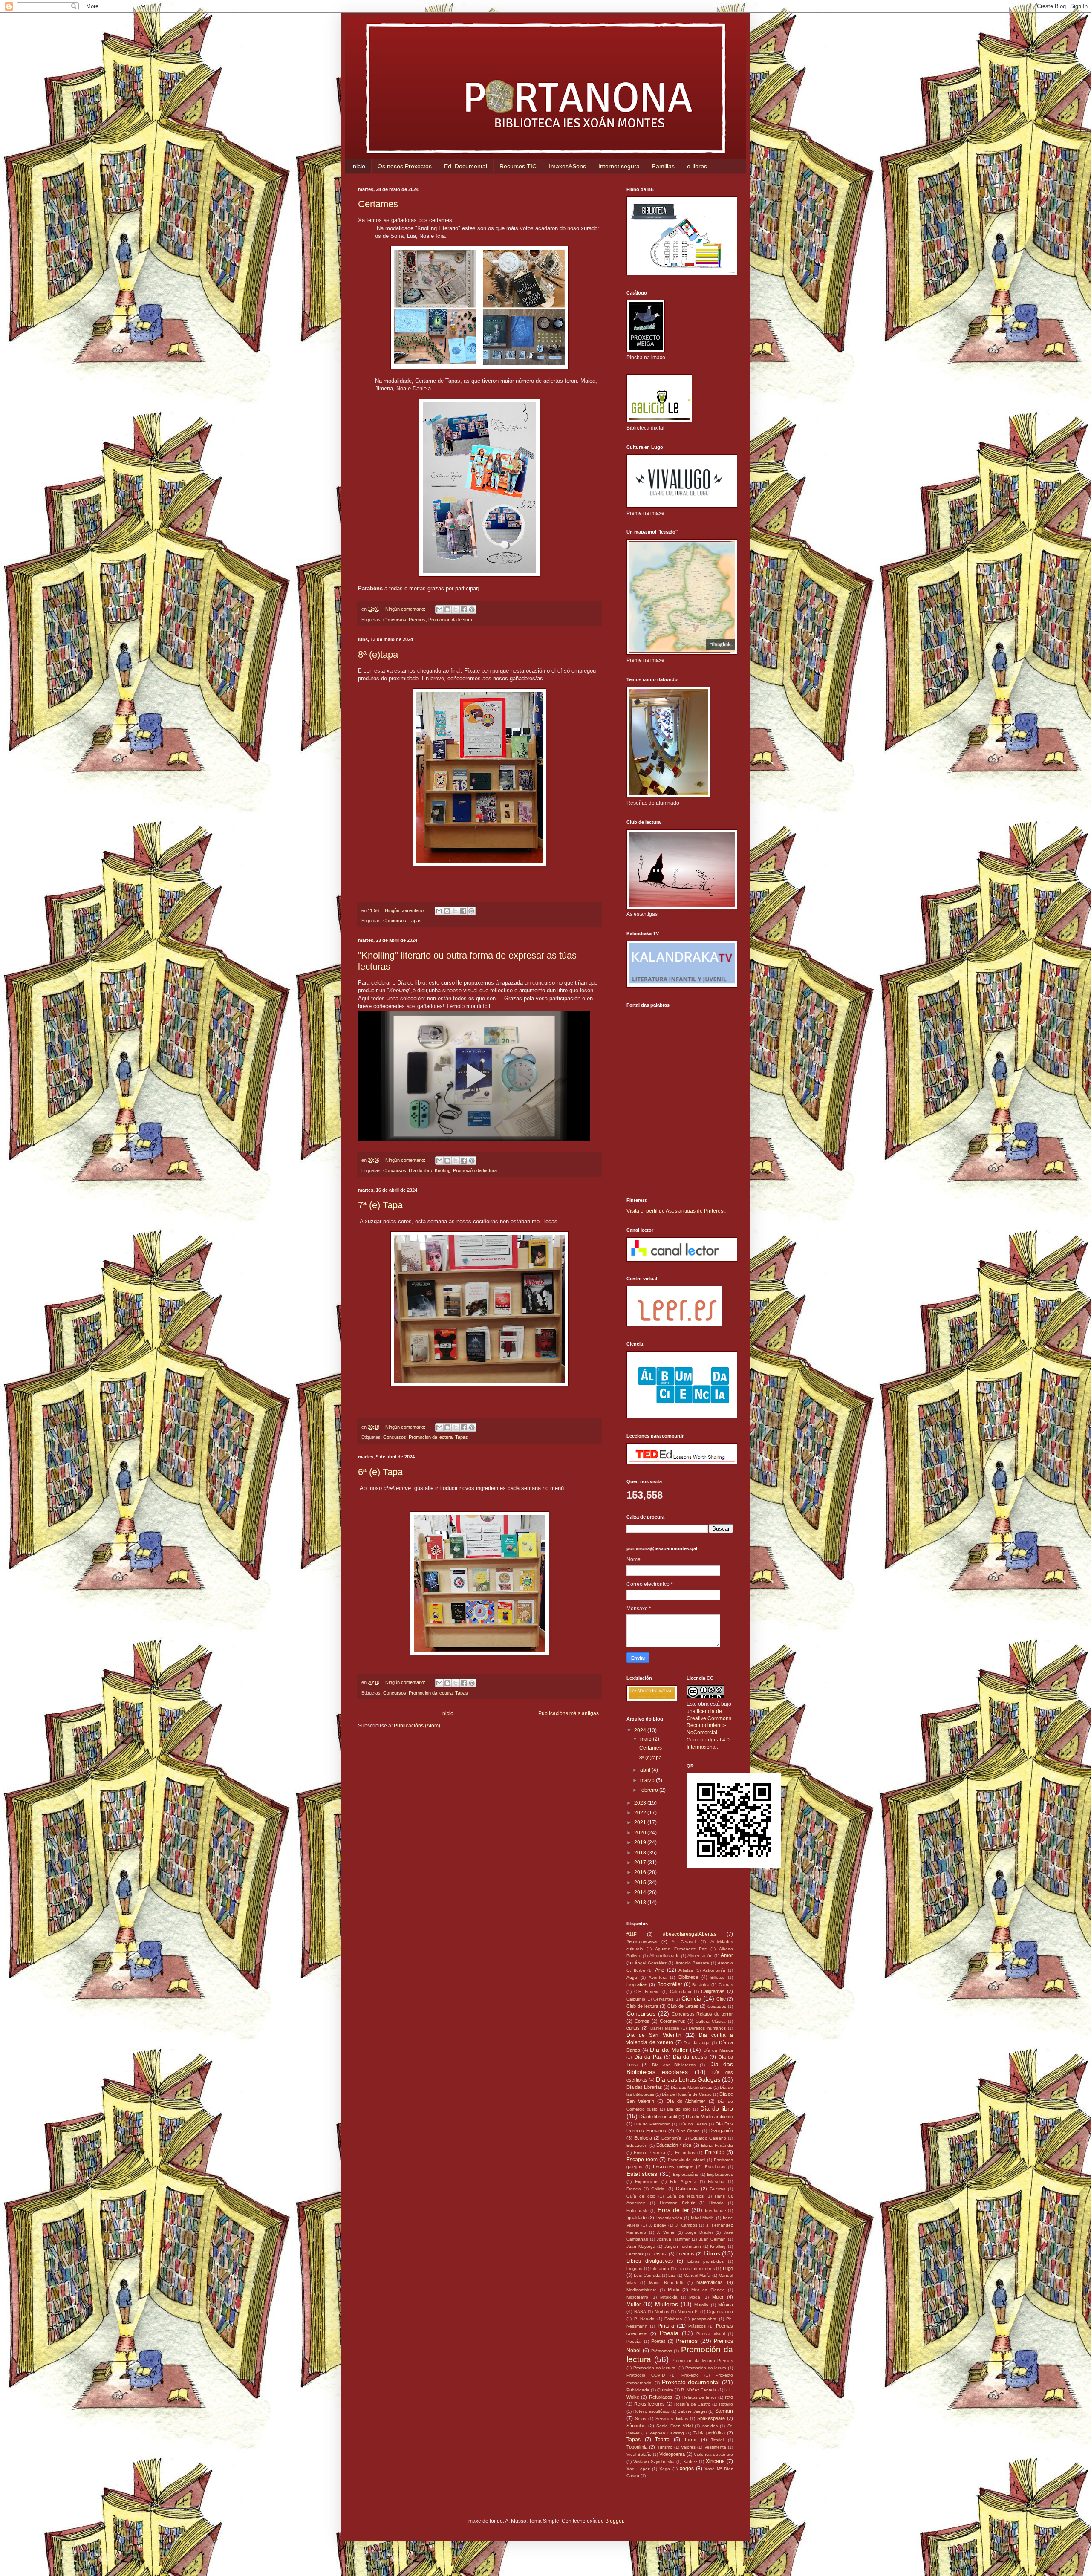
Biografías (637, 1984)
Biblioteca (688, 1977)
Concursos (395, 620)
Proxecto (690, 2375)
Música (726, 2305)
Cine (721, 1999)
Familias (663, 166)
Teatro (662, 2440)
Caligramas (713, 1991)
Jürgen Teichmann (683, 2246)
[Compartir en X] (456, 609)
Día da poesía (690, 2057)
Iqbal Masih (702, 2218)
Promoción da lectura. (655, 2368)
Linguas (634, 2268)
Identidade (716, 2211)
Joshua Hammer (673, 2239)
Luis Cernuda (647, 2275)
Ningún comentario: (406, 609)
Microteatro (637, 2297)
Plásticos (697, 2326)
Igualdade (636, 2218)
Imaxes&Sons (567, 166)
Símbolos (636, 2426)
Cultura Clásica (711, 2021)
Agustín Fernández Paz (681, 1949)
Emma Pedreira (649, 2153)
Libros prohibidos (706, 2261)
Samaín (724, 2411)
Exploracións (685, 2174)
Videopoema (672, 2454)
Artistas (686, 1970)
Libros (712, 2253)
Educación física (674, 2145)
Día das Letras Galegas (688, 2079)
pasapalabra (704, 2319)
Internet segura (619, 166)
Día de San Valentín (654, 2035)
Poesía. (634, 2341)
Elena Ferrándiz (717, 2145)
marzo (648, 1780)
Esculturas (715, 2167)
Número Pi (688, 2312)
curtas (633, 2028)
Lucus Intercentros (696, 2268)
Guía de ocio (641, 2196)
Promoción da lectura (450, 620)
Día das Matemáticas (691, 2087)
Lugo (728, 2268)
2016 (641, 1872)
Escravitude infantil (687, 2160)
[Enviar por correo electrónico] (439, 609)
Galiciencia (687, 2189)
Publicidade (638, 2390)
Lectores (635, 2254)
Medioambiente (642, 2290)
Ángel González (651, 1963)
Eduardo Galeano (708, 2138)
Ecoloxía (643, 2138)
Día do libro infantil (658, 2117)
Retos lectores (649, 2404)
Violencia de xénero (713, 2454)
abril (646, 1770)
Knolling (443, 1170)
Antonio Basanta (692, 1963)
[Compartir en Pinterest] (472, 609)
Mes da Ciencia (708, 2290)
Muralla (701, 2305)
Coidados (717, 2006)
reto (729, 2397)
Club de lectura (642, 2006)
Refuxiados (661, 2397)
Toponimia (637, 2447)
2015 (641, 1883)
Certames (378, 204)
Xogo (665, 2469)
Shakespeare (711, 2418)
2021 (641, 1822)
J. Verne (666, 2232)
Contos (642, 2021)
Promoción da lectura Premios (702, 2361)
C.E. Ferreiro (647, 1991)
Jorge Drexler (699, 2232)
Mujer (718, 2297)
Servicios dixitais (672, 2419)
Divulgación (721, 2131)
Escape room (642, 2160)
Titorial (717, 2440)
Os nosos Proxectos (405, 166)
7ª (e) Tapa (380, 1205)
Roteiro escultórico (652, 2411)
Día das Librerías (644, 2087)
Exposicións (647, 2182)
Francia (634, 2189)
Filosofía (716, 2182)
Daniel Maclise (665, 2028)
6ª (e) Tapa (380, 1472)
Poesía (669, 2333)
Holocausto (638, 2211)
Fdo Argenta (683, 2182)
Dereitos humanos (707, 2028)
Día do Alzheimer (686, 2101)
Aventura (658, 1977)
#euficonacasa (642, 1941)
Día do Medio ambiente (709, 2117)
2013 (641, 1903)
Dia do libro (679, 2109)
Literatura (660, 2268)
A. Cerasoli (684, 1942)
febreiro (650, 1790)
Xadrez (690, 2462)
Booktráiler (670, 1984)
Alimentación (700, 1956)
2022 (641, 1813)
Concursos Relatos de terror (702, 2014)
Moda (695, 2297)
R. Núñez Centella (699, 2390)
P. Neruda (645, 2319)
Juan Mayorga (641, 2246)
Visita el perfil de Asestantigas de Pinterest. (676, 1211)
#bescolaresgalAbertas (690, 1934)
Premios (417, 620)
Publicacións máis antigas (569, 1713)
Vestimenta (715, 2447)
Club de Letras (683, 2006)
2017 (641, 1863)
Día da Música (718, 2050)
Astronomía (714, 1970)
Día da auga (697, 2043)
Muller (634, 2305)
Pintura (666, 2326)
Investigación (669, 2218)
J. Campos (686, 2225)
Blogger (614, 2521)
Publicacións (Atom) (417, 1726)
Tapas (415, 921)
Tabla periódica (709, 2433)
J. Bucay (658, 2225)
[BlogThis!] (447, 609)
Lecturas (685, 2254)
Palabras (673, 2319)
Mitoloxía (669, 2297)
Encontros (685, 2153)
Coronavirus (672, 2021)
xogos (687, 2469)
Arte (660, 1970)
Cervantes (663, 1999)
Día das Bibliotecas (674, 2065)
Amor (727, 1955)
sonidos (710, 2426)
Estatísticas (642, 2174)
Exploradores (720, 2174)
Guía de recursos (685, 2196)
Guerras (717, 2189)
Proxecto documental (691, 2382)
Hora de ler (673, 2210)
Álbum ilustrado (665, 1956)
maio (647, 1739)
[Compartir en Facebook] (464, 609)
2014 (641, 1892)
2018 (641, 1853)
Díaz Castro (688, 2131)
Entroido (715, 2152)
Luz (672, 2275)
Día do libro (420, 1170)
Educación (637, 2145)
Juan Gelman (713, 2239)
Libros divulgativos (650, 2261)
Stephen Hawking (666, 2433)
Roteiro (726, 2404)
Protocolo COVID (646, 2375)
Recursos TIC (518, 166)
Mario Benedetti (666, 2283)
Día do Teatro (693, 2124)
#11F (632, 1934)
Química (665, 2390)
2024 (641, 1730)
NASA (640, 2312)
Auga (632, 1977)
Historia (716, 2203)
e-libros (697, 166)
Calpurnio (636, 1999)
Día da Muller (669, 2050)
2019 (641, 1842)
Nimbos (662, 2312)
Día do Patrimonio (652, 2124)
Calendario (681, 1991)
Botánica (701, 1985)
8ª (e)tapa (378, 654)
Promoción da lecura (706, 2368)
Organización (720, 2312)
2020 (641, 1833)
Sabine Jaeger (692, 2411)
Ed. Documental (466, 166)
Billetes (717, 1977)
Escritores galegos (673, 2166)
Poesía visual (710, 2334)
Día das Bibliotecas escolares (680, 2068)
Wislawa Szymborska (654, 2462)
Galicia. (658, 2189)
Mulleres (667, 2304)
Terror (690, 2440)
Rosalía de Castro (692, 2404)
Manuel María (697, 2275)
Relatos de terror (699, 2397)
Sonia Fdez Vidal (674, 2426)
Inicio (358, 166)
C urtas (726, 1985)
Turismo (665, 2447)
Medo (674, 2290)
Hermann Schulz (677, 2203)
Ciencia (691, 1998)
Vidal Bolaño (639, 2454)
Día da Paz (648, 2057)
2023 (641, 1803)
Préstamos (662, 2351)
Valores (688, 2447)
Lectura (660, 2254)
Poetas (658, 2341)
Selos (641, 2419)
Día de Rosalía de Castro (687, 2094)
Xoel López (638, 2469)
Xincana (715, 2461)
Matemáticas (710, 2282)
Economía (671, 2138)
